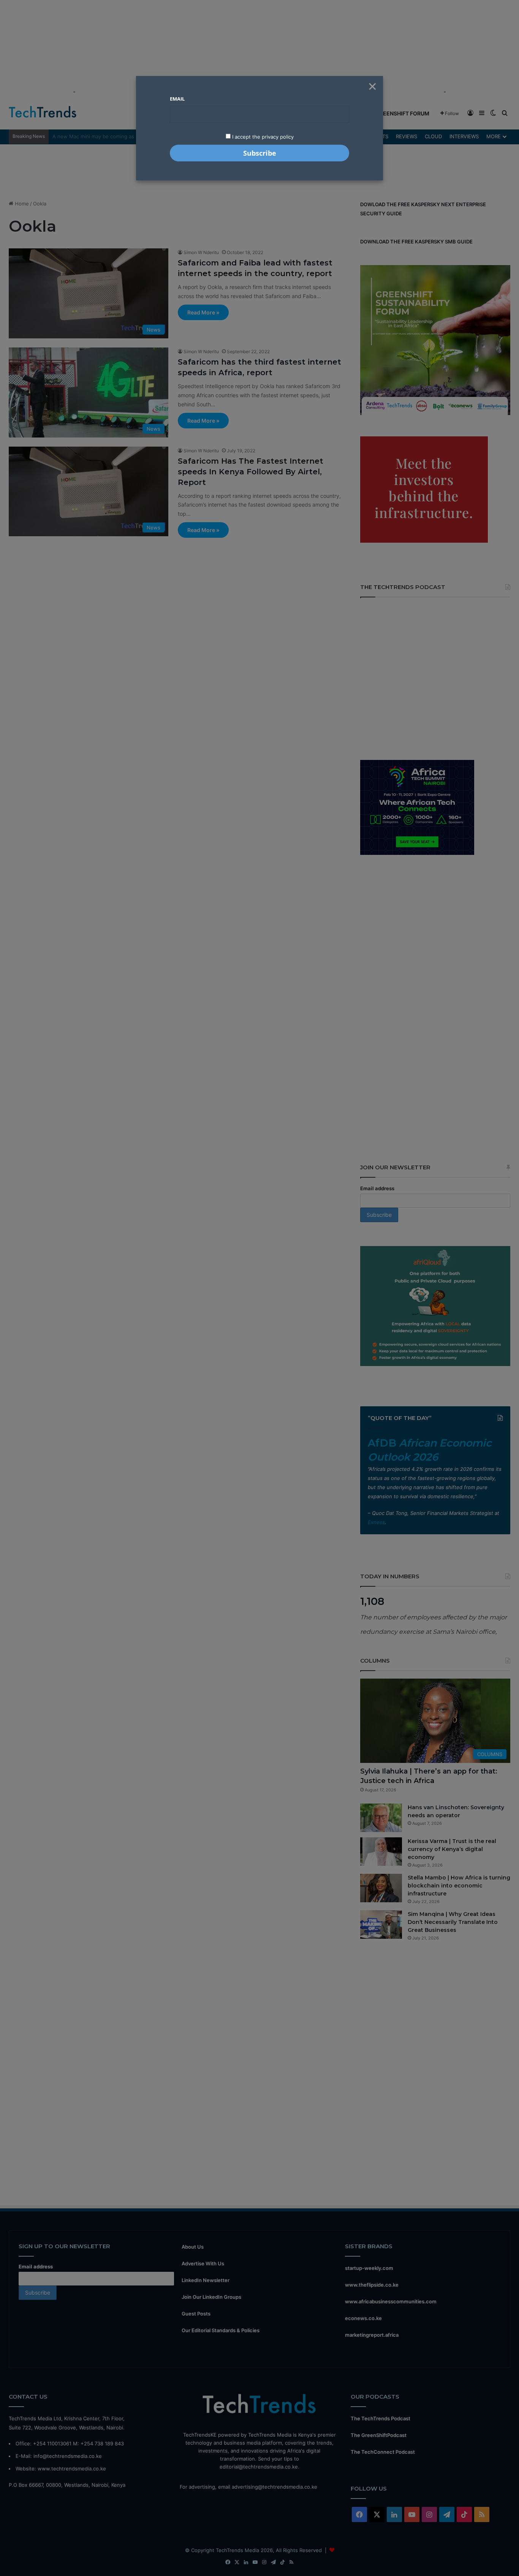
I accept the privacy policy (262, 137)
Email (177, 99)
